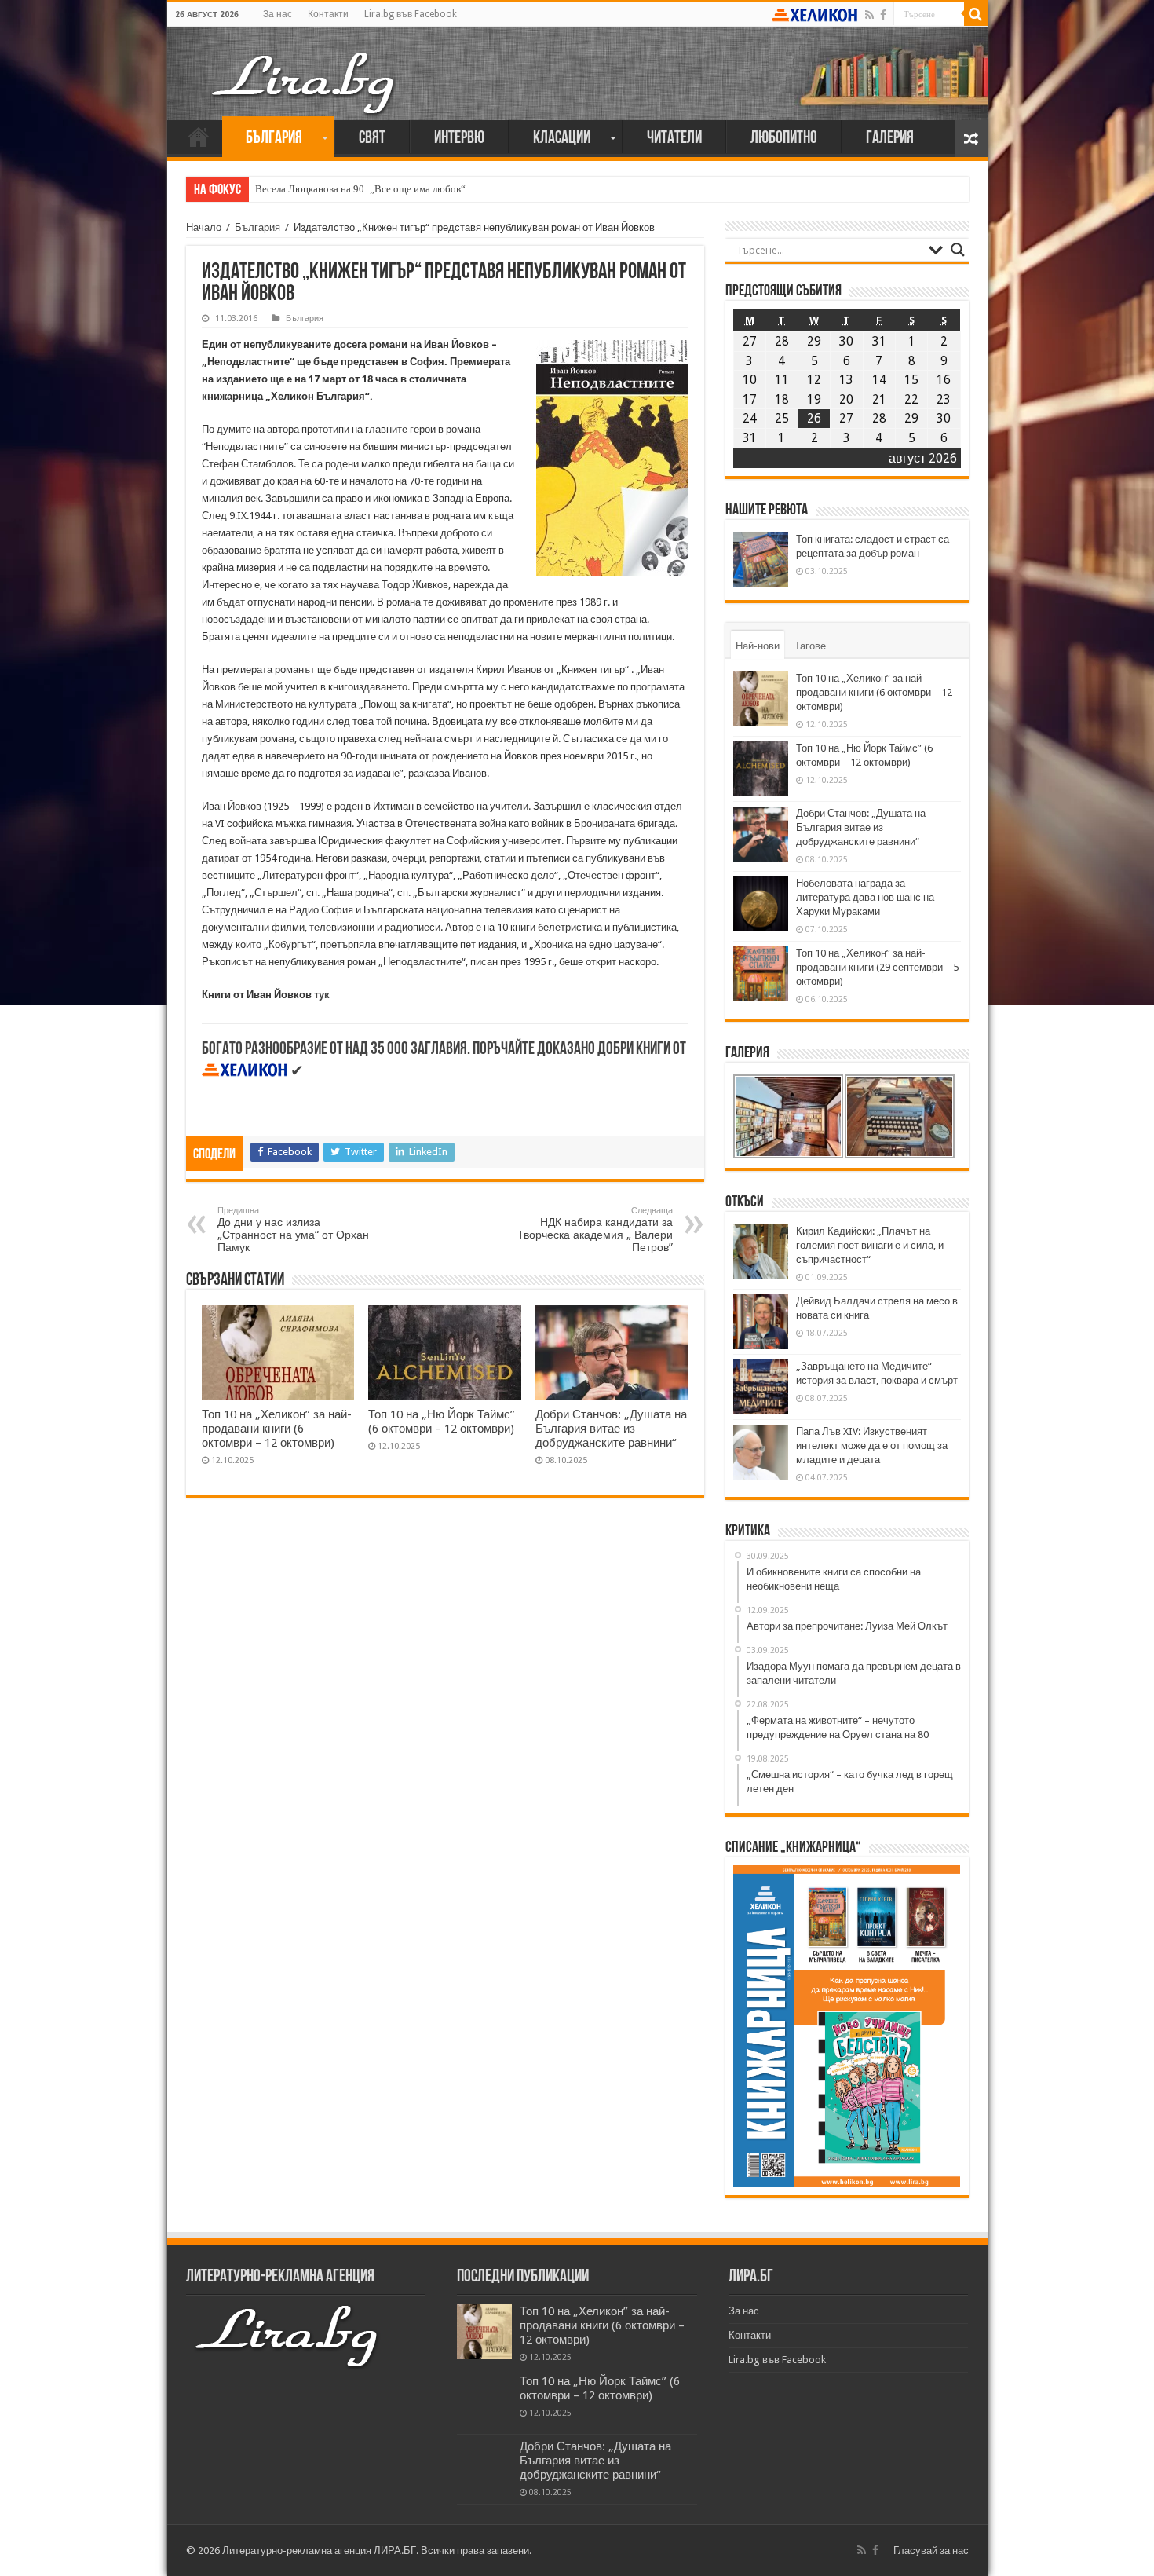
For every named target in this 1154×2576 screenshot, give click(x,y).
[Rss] (869, 15)
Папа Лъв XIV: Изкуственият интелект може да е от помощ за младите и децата (872, 1445)
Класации (562, 139)
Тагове (810, 646)
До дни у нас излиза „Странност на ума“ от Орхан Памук (293, 1229)
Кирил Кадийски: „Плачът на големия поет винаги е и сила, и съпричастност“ (870, 1245)
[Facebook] (883, 15)
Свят (372, 139)
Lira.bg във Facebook (411, 14)
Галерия (890, 139)
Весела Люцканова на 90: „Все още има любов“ (360, 189)
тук (322, 995)
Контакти (328, 14)
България (274, 139)
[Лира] (305, 67)
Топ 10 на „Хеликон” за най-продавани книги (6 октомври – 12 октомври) (277, 1429)
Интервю (459, 139)
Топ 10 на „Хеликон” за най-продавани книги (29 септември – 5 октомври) (877, 967)
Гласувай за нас (931, 2550)
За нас (278, 14)
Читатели (674, 139)
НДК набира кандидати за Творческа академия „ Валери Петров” (595, 1229)
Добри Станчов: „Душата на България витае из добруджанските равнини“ (611, 1429)
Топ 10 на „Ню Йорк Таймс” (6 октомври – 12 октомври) (442, 1422)
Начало (199, 137)
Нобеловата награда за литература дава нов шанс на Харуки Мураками (865, 897)
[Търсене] (976, 14)
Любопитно (784, 139)
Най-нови (758, 646)
